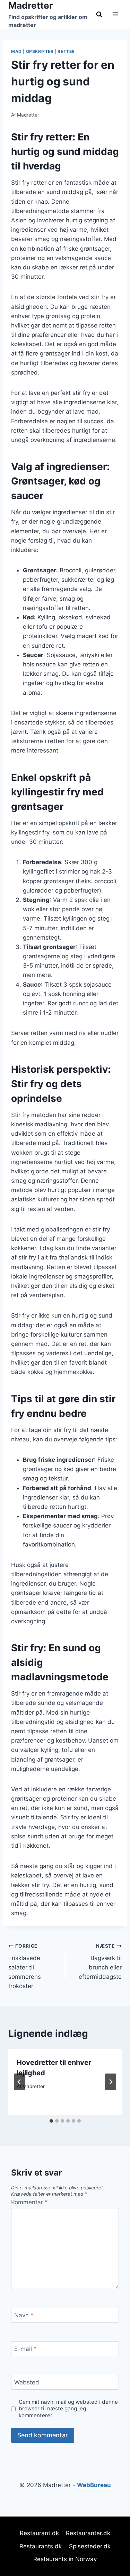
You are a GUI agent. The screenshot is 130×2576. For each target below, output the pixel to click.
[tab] (51, 2121)
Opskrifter (40, 51)
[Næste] (111, 2082)
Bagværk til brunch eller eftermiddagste (100, 1962)
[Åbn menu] (115, 14)
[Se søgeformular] (99, 14)
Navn (24, 2315)
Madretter (28, 115)
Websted (27, 2382)
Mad (16, 51)
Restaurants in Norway (65, 2559)
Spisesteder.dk (90, 2546)
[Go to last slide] (19, 2082)
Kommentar (29, 2202)
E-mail (25, 2349)
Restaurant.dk (39, 2533)
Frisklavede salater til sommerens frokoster (25, 1966)
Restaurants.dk (41, 2546)
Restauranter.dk (88, 2533)
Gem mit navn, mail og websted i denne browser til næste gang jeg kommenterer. (68, 2409)
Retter (66, 51)
